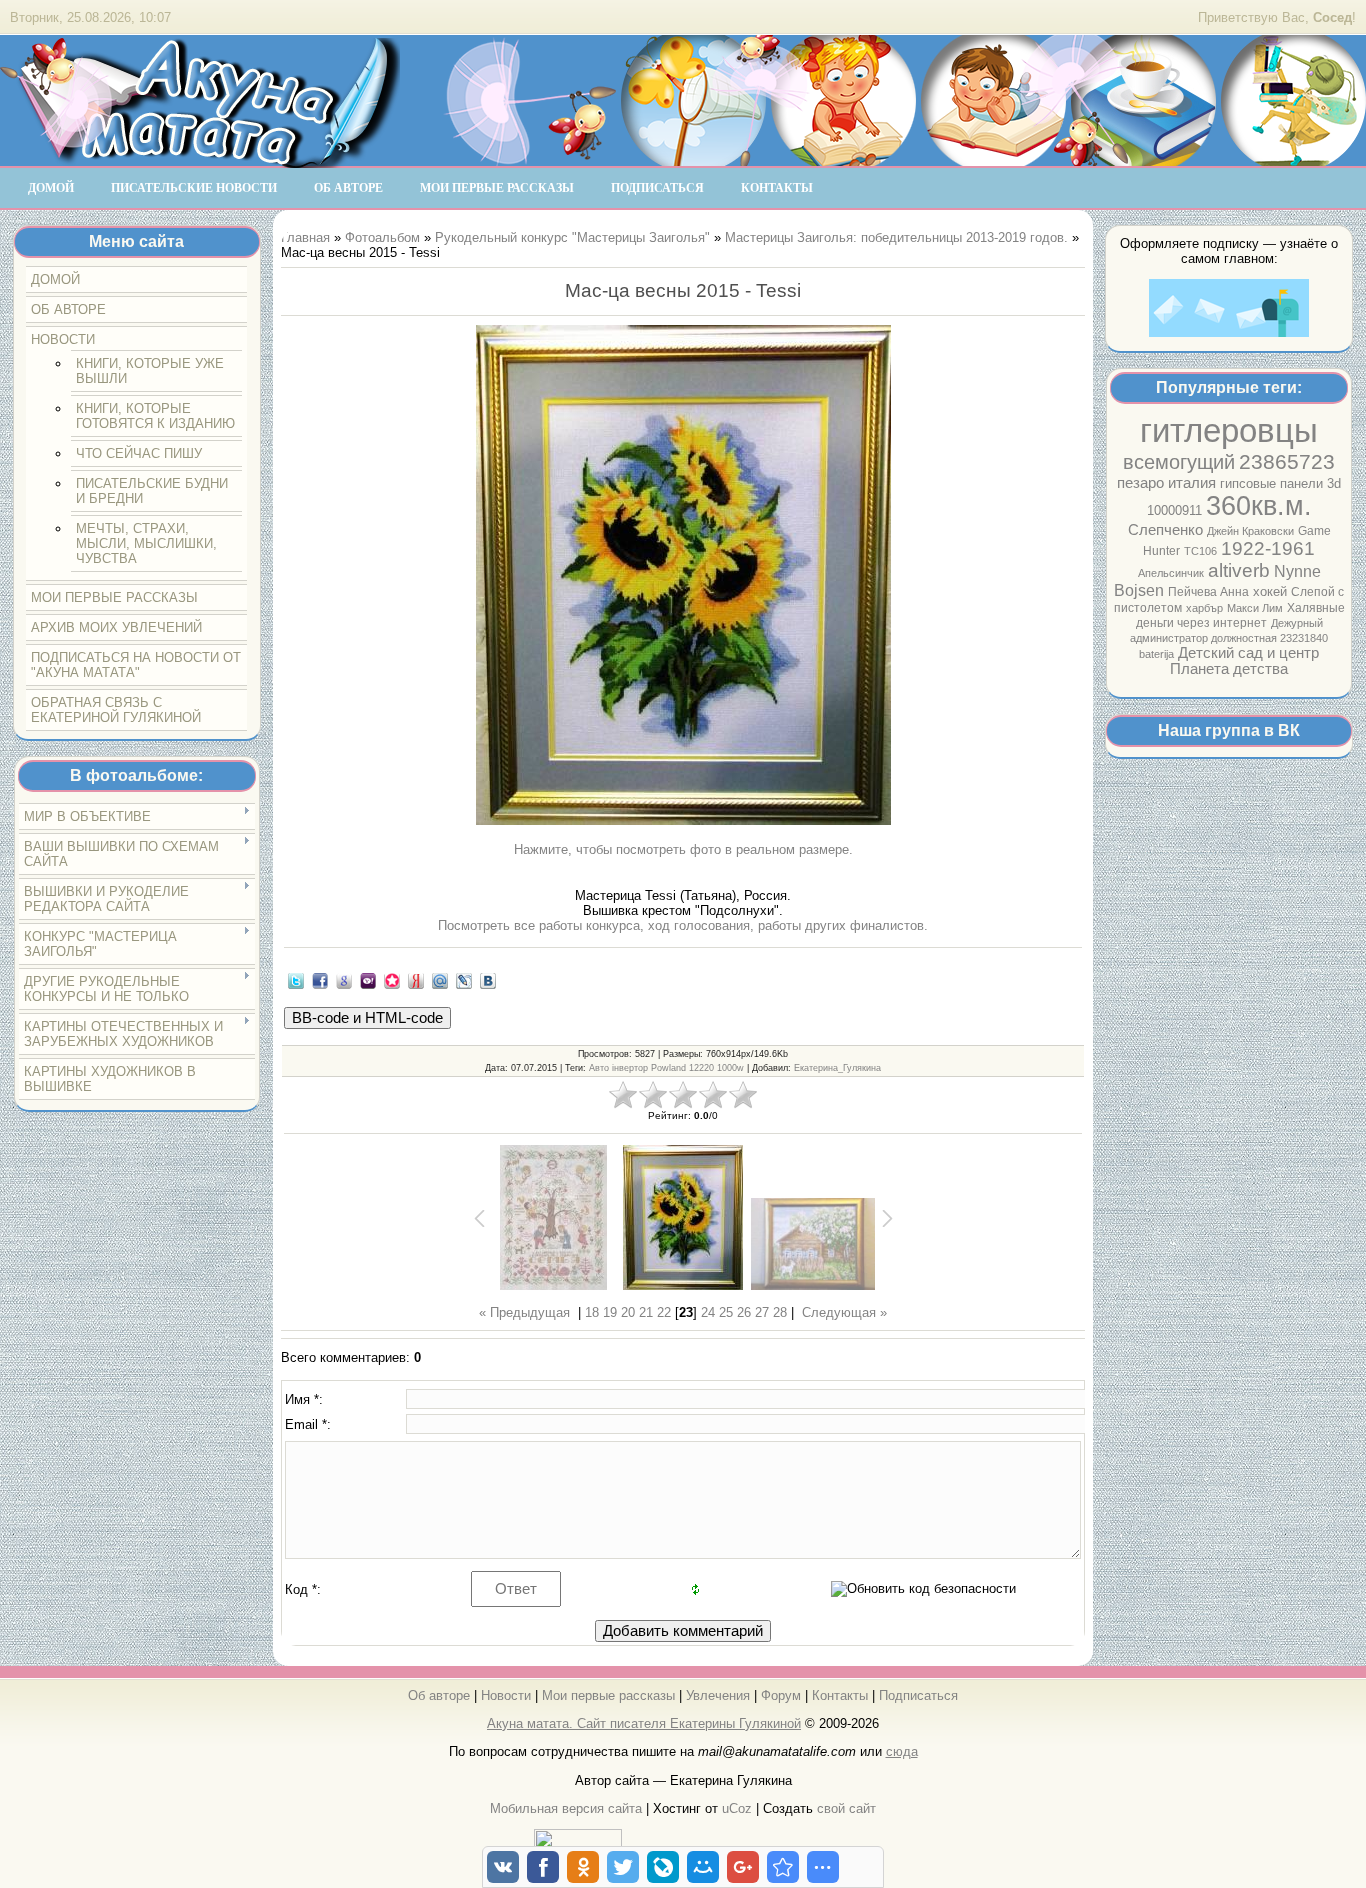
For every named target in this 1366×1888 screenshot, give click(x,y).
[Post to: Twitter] (296, 980)
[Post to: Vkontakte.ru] (488, 980)
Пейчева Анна (1208, 592)
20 (628, 1312)
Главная (305, 237)
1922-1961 (1268, 548)
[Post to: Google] (344, 980)
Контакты (840, 1695)
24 (708, 1312)
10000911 (1174, 510)
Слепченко (1165, 530)
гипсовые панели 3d (1280, 483)
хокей (1270, 591)
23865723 (1287, 462)
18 (592, 1312)
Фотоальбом (382, 237)
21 (646, 1312)
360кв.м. (1259, 506)
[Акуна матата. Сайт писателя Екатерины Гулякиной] (200, 159)
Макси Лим (1255, 608)
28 (780, 1312)
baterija (1156, 654)
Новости (506, 1695)
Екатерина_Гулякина (837, 1068)
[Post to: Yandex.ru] (416, 980)
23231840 (1304, 638)
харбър (1204, 608)
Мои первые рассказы (608, 1695)
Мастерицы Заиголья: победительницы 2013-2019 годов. (896, 237)
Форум (781, 1695)
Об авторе (439, 1695)
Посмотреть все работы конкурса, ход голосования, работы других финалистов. (683, 925)
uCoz (737, 1808)
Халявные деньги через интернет (1240, 615)
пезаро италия (1166, 483)
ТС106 (1200, 551)
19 (610, 1312)
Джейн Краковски (1250, 531)
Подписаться (918, 1695)
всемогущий (1179, 462)
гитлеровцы (1229, 430)
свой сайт (846, 1808)
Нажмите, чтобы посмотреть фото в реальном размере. (683, 849)
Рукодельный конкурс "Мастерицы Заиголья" (572, 237)
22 (664, 1312)
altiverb (1239, 570)
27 (762, 1312)
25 (726, 1312)
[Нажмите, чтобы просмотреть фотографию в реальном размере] (682, 576)
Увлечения (718, 1695)
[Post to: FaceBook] (320, 980)
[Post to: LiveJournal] (464, 980)
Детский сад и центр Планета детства (1244, 661)
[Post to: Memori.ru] (392, 980)
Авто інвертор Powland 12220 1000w (666, 1068)
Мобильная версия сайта (566, 1808)
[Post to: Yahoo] (368, 980)
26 (744, 1312)
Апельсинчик (1171, 573)
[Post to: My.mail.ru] (440, 980)
